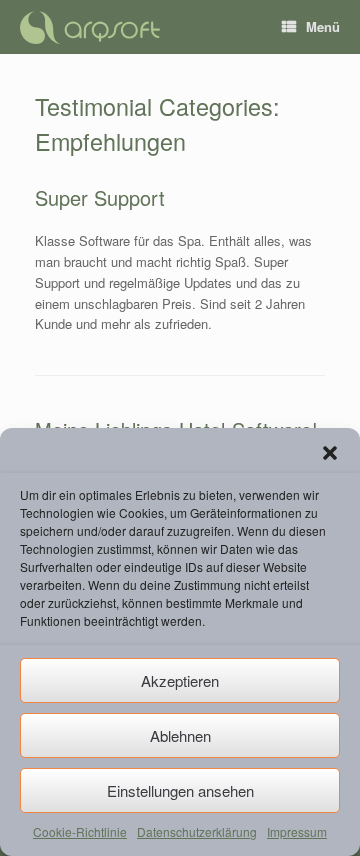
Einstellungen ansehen (180, 790)
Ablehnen (180, 735)
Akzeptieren (180, 680)
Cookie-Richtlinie (80, 831)
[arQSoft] (90, 27)
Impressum (297, 831)
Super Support (100, 197)
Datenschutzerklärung (197, 831)
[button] (330, 453)
